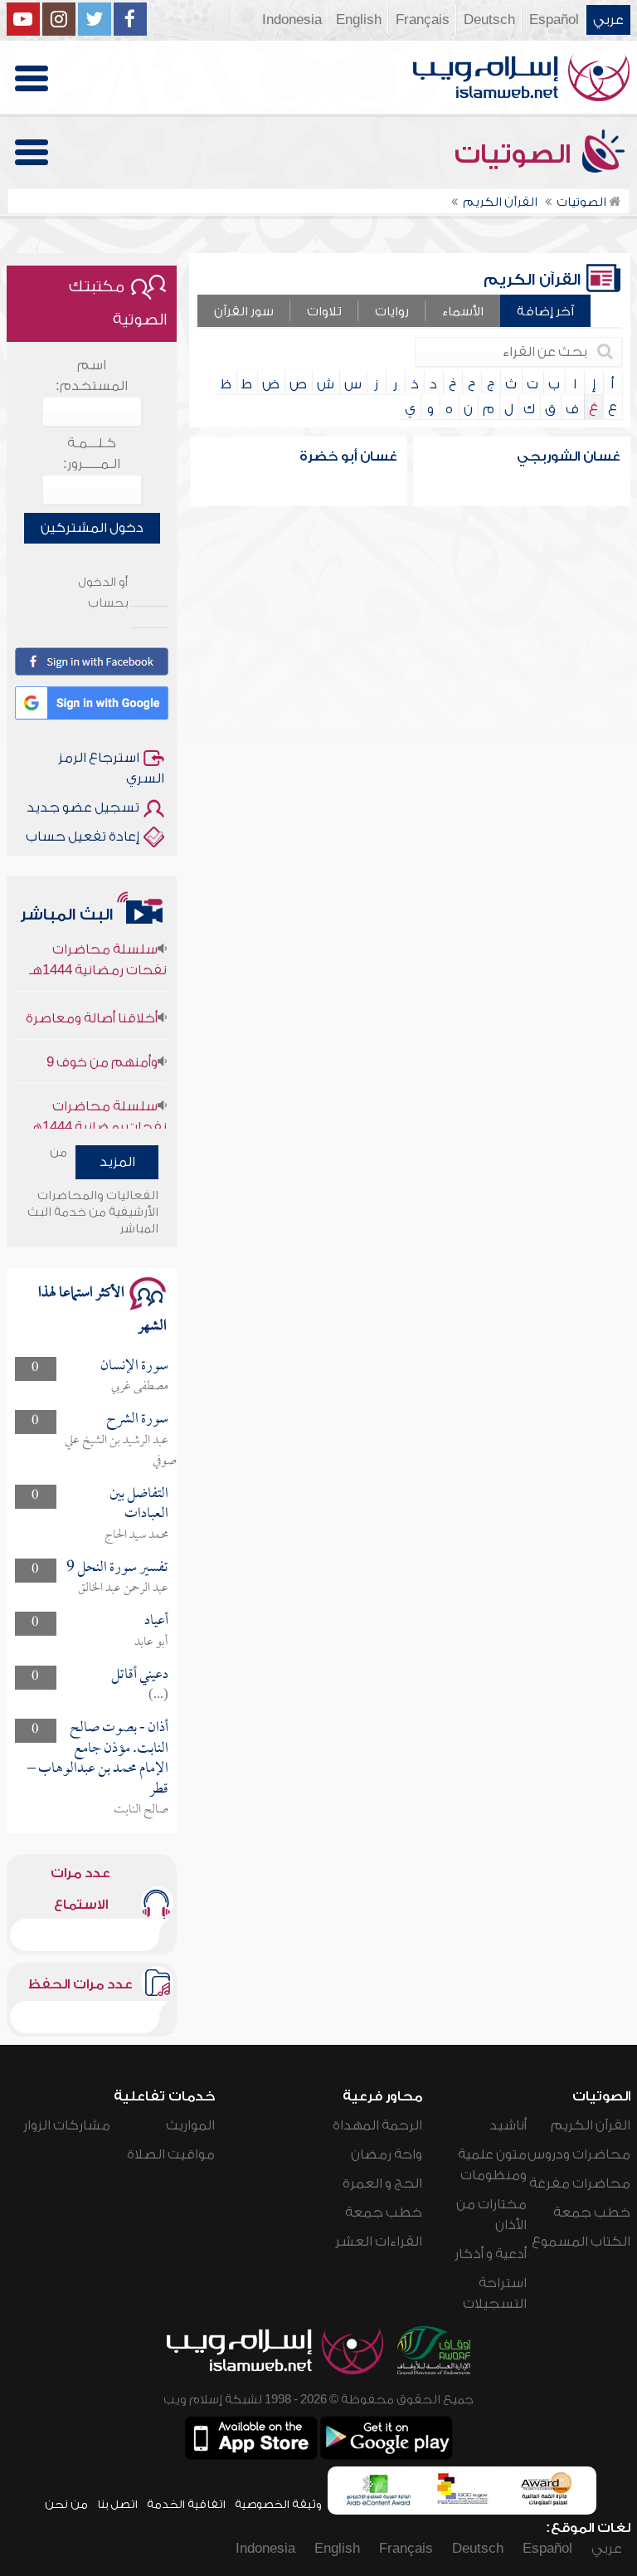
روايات (392, 312)
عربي (608, 20)
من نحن (66, 2504)
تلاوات (324, 312)
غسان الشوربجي (569, 456)
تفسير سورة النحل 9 (117, 1568)
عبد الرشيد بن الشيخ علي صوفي (121, 1451)
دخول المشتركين (92, 528)
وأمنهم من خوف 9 (102, 1045)
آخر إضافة (545, 312)
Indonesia (292, 20)
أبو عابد (151, 1642)
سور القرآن (244, 312)
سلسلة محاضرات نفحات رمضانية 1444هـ (98, 942)
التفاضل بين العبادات (139, 1504)
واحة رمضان (387, 2154)
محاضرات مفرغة (580, 2183)
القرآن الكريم (591, 2125)
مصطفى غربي (140, 1387)
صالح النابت (141, 1810)
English (359, 20)
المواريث (190, 2125)
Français (423, 20)
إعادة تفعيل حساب (83, 837)
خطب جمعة (592, 2213)
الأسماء (463, 312)
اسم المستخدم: (92, 376)
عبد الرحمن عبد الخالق (123, 1588)
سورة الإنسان (134, 1366)
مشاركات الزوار (67, 2125)
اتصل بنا (117, 2504)
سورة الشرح (137, 1420)
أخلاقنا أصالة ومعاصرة (92, 1001)
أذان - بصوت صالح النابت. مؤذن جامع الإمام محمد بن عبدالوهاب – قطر (98, 1759)
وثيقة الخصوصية (278, 2504)
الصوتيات (516, 154)
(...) (158, 1695)
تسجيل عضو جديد (83, 807)
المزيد (117, 1162)
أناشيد (508, 2125)
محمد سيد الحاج (136, 1535)
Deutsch (489, 20)
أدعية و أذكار (491, 2254)
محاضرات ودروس (579, 2154)
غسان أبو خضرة (348, 456)
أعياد (156, 1621)
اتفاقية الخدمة (186, 2504)
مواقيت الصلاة (171, 2154)
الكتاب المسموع (581, 2242)
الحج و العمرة (382, 2183)
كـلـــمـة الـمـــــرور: (92, 454)
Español (554, 20)
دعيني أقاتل (140, 1675)
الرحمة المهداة (377, 2125)
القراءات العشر (379, 2242)
